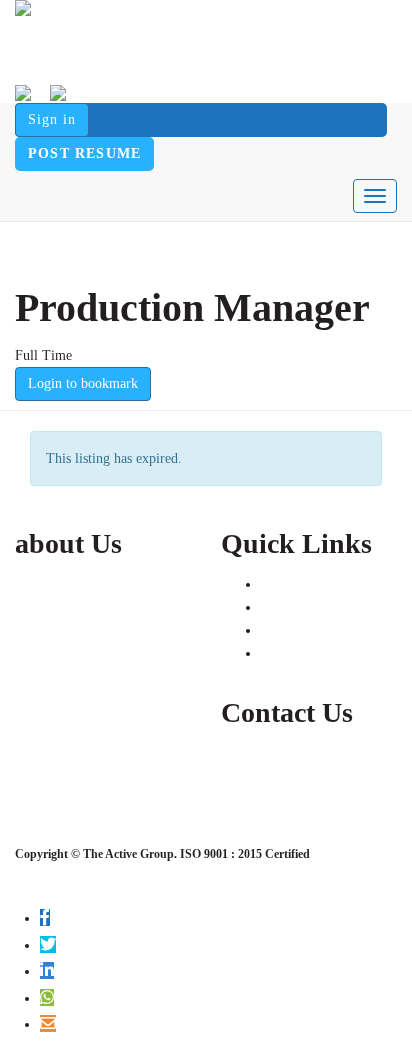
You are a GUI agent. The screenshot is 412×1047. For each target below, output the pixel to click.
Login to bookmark (83, 383)
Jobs (273, 584)
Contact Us (292, 630)
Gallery (282, 653)
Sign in (52, 119)
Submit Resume (305, 607)
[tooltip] (45, 917)
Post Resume (84, 153)
